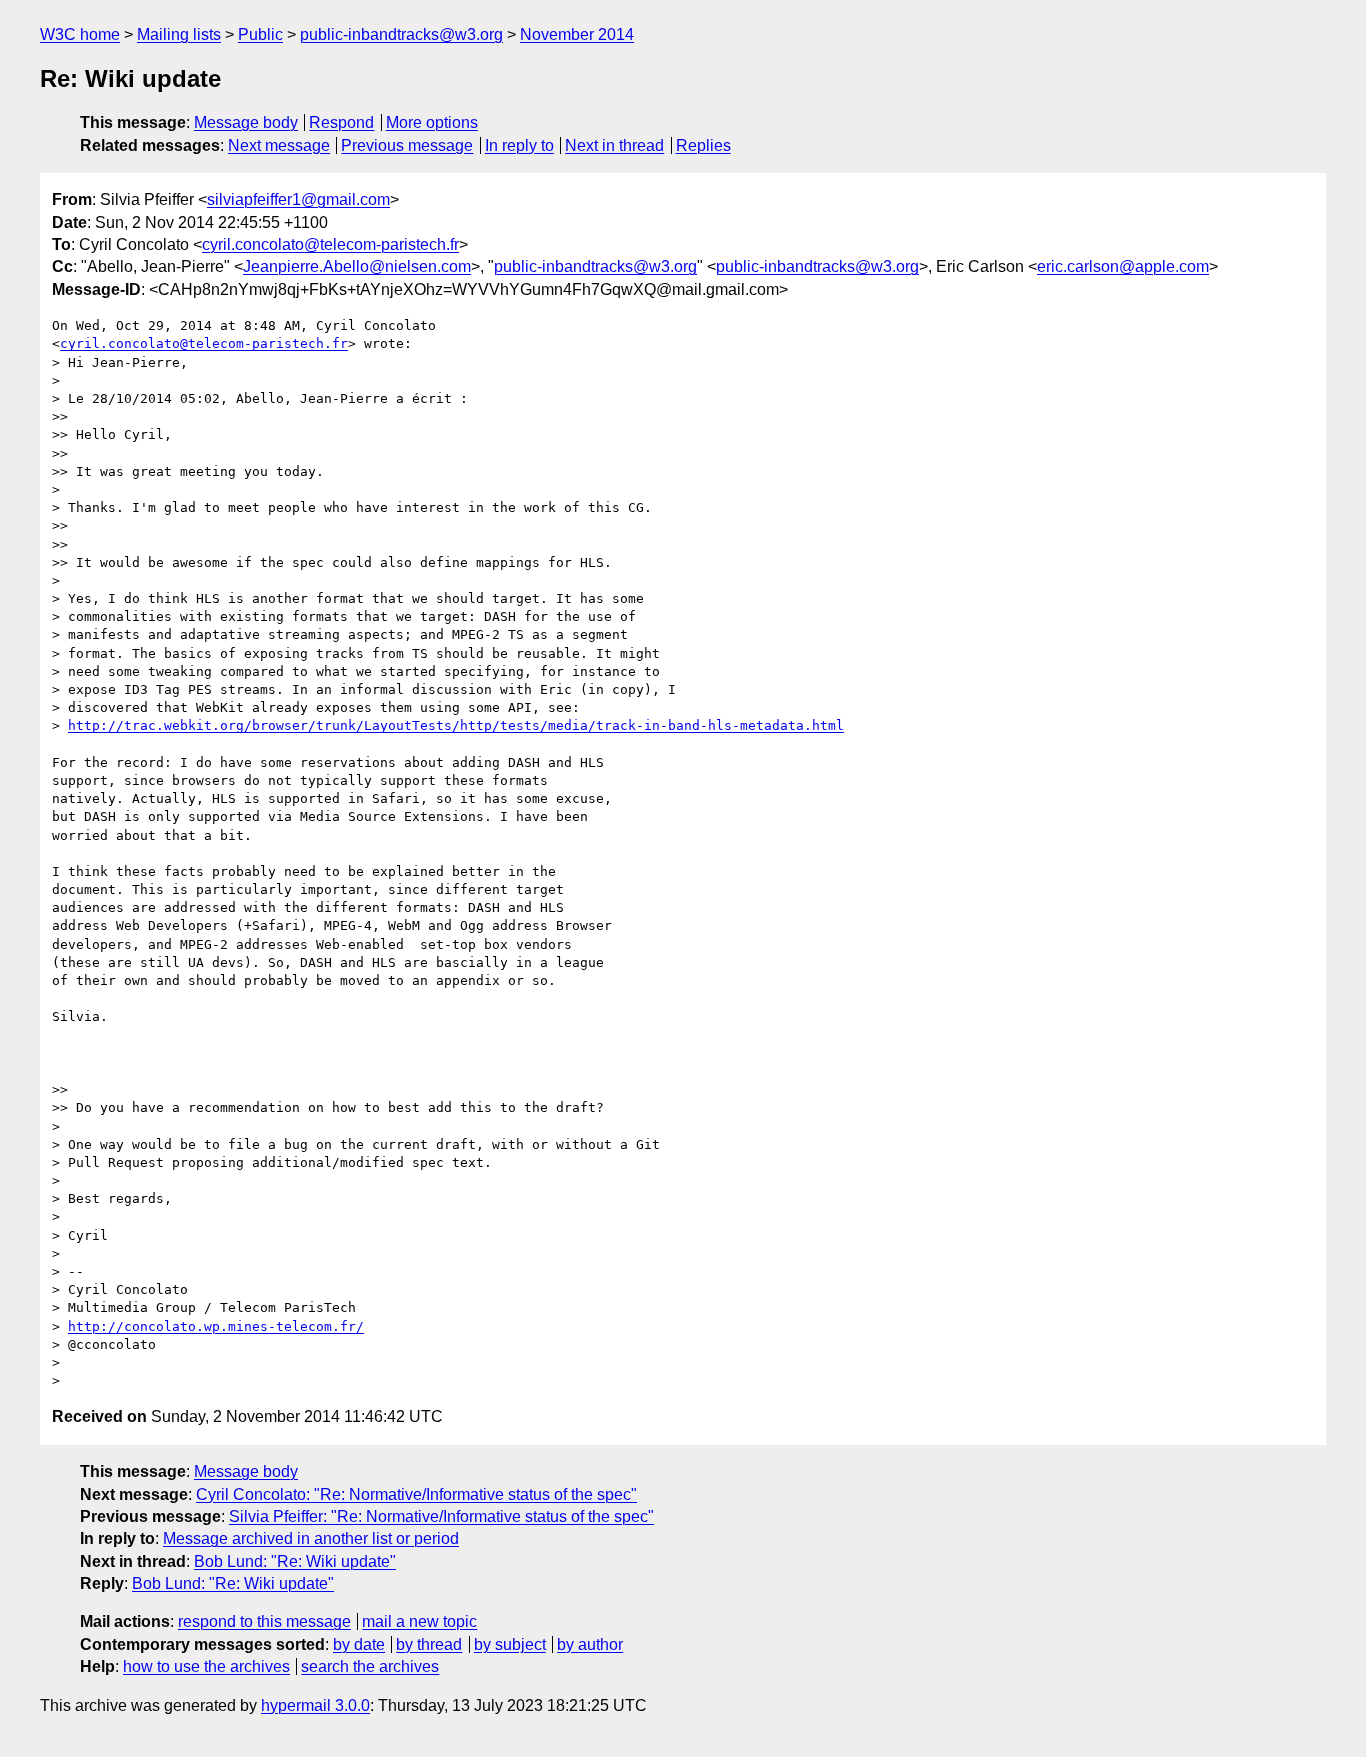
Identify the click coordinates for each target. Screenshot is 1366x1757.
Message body (246, 122)
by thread (429, 1644)
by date (359, 1644)
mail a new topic (419, 1621)
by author (590, 1644)
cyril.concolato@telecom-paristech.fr (330, 244)
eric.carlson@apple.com (1123, 266)
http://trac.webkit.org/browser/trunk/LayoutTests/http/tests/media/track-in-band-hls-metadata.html (456, 725)
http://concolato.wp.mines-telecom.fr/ (216, 1326)
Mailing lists (179, 34)
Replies (703, 145)
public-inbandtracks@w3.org (401, 34)
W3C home (80, 34)
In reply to (519, 145)
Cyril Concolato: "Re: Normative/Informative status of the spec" (416, 1494)
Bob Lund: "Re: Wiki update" (295, 1561)
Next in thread (614, 145)
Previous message (407, 145)
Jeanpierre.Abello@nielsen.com (357, 266)
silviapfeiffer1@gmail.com (298, 199)
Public (260, 34)
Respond (341, 122)
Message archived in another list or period (311, 1538)
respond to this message (264, 1621)
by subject (510, 1644)
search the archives (370, 1666)
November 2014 (577, 34)
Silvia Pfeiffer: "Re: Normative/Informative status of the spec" (441, 1516)
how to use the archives (206, 1666)
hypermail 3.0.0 (315, 1705)
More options (432, 122)
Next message (279, 145)
